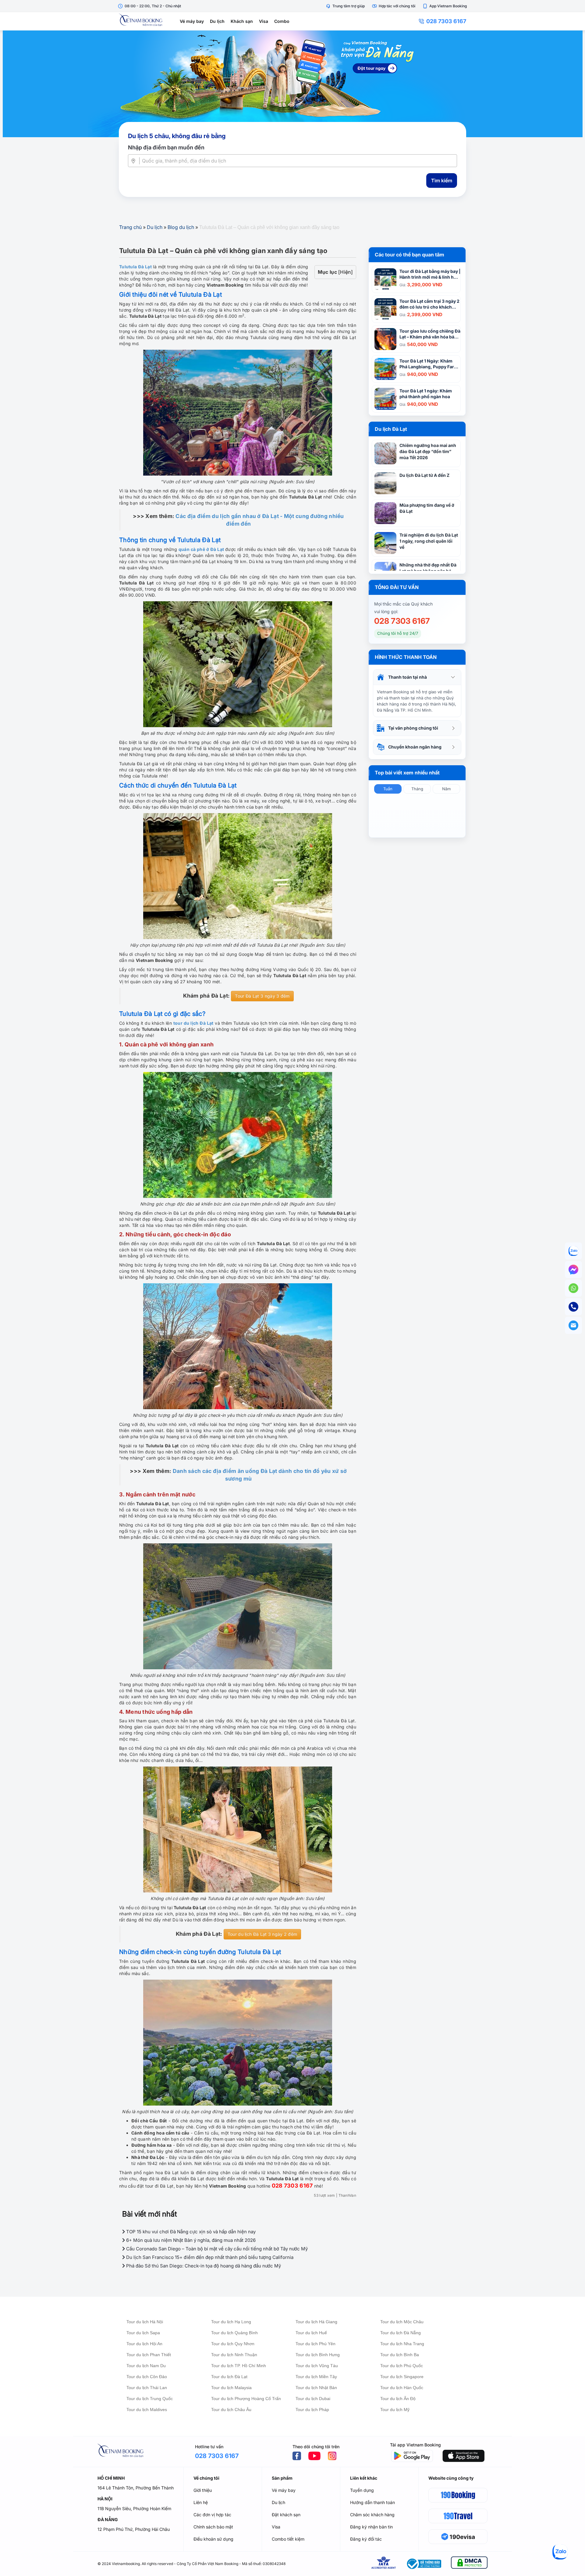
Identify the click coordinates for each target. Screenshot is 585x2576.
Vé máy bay (192, 21)
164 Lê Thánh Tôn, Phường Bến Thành (136, 2488)
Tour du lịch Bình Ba (400, 2355)
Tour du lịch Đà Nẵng (401, 2333)
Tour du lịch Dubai (313, 2399)
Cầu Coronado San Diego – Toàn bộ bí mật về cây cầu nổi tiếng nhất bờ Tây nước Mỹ (216, 2249)
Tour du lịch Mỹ (395, 2410)
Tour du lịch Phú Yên (316, 2344)
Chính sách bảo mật (213, 2527)
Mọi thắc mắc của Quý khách (403, 604)
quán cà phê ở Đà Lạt (201, 549)
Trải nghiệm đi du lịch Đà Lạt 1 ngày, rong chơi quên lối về (429, 541)
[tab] (417, 677)
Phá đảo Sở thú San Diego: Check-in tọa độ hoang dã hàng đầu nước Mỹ (203, 2266)
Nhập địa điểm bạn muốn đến (166, 147)
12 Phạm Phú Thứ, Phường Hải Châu (134, 2529)
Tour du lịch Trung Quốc (150, 2399)
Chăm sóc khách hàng (372, 2515)
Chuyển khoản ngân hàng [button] (415, 747)
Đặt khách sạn (286, 2515)
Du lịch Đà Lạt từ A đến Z (424, 475)
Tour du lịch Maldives (147, 2410)
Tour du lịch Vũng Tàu (317, 2366)
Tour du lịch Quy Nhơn (233, 2344)
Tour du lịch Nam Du (146, 2366)
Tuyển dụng (362, 2490)
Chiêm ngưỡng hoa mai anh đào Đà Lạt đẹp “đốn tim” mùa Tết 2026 (428, 451)
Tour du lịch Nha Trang (402, 2344)
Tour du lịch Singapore (402, 2377)
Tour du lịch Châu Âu (231, 2410)
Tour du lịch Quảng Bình (234, 2333)
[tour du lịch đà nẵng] (292, 84)
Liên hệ (201, 2502)
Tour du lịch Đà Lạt (229, 2377)
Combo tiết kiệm (288, 2539)
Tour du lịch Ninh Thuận (234, 2355)
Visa (264, 21)
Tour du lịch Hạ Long (231, 2322)
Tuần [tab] (388, 789)
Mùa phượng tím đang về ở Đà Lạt (427, 508)
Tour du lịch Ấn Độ (398, 2399)
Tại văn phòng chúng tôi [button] (413, 728)
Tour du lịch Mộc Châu (402, 2322)
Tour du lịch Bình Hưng (318, 2355)
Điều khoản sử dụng (213, 2539)
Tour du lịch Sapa (143, 2333)
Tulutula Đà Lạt (135, 267)
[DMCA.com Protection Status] (469, 2564)
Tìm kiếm (442, 180)
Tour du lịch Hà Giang (316, 2322)
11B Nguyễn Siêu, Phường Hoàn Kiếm (134, 2508)
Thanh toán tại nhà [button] (408, 677)
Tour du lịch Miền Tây (316, 2377)
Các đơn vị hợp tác (212, 2515)
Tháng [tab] (417, 789)
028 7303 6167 (446, 21)
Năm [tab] (446, 789)
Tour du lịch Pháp (312, 2410)
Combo (282, 21)
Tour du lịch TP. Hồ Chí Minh (239, 2366)
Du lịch (217, 21)
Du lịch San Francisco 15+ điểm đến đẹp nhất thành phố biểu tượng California (209, 2257)
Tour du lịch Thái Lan (147, 2388)
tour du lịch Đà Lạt (193, 1023)
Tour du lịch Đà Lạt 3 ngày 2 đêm (262, 1934)
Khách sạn (242, 21)
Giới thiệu (203, 2490)
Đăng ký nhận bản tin (371, 2527)
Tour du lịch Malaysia (231, 2388)
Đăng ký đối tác (366, 2539)
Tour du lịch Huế (311, 2333)
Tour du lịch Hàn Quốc (402, 2388)
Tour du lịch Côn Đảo (147, 2377)
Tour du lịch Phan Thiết (149, 2355)
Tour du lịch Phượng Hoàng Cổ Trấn (246, 2399)
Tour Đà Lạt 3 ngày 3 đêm (262, 996)
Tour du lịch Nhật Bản (316, 2388)
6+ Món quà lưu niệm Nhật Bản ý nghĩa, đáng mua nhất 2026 (190, 2240)
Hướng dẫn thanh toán (372, 2502)
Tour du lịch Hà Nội (145, 2322)
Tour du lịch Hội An (144, 2344)
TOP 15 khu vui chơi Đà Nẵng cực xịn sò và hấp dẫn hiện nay (190, 2232)
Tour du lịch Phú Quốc (402, 2366)
